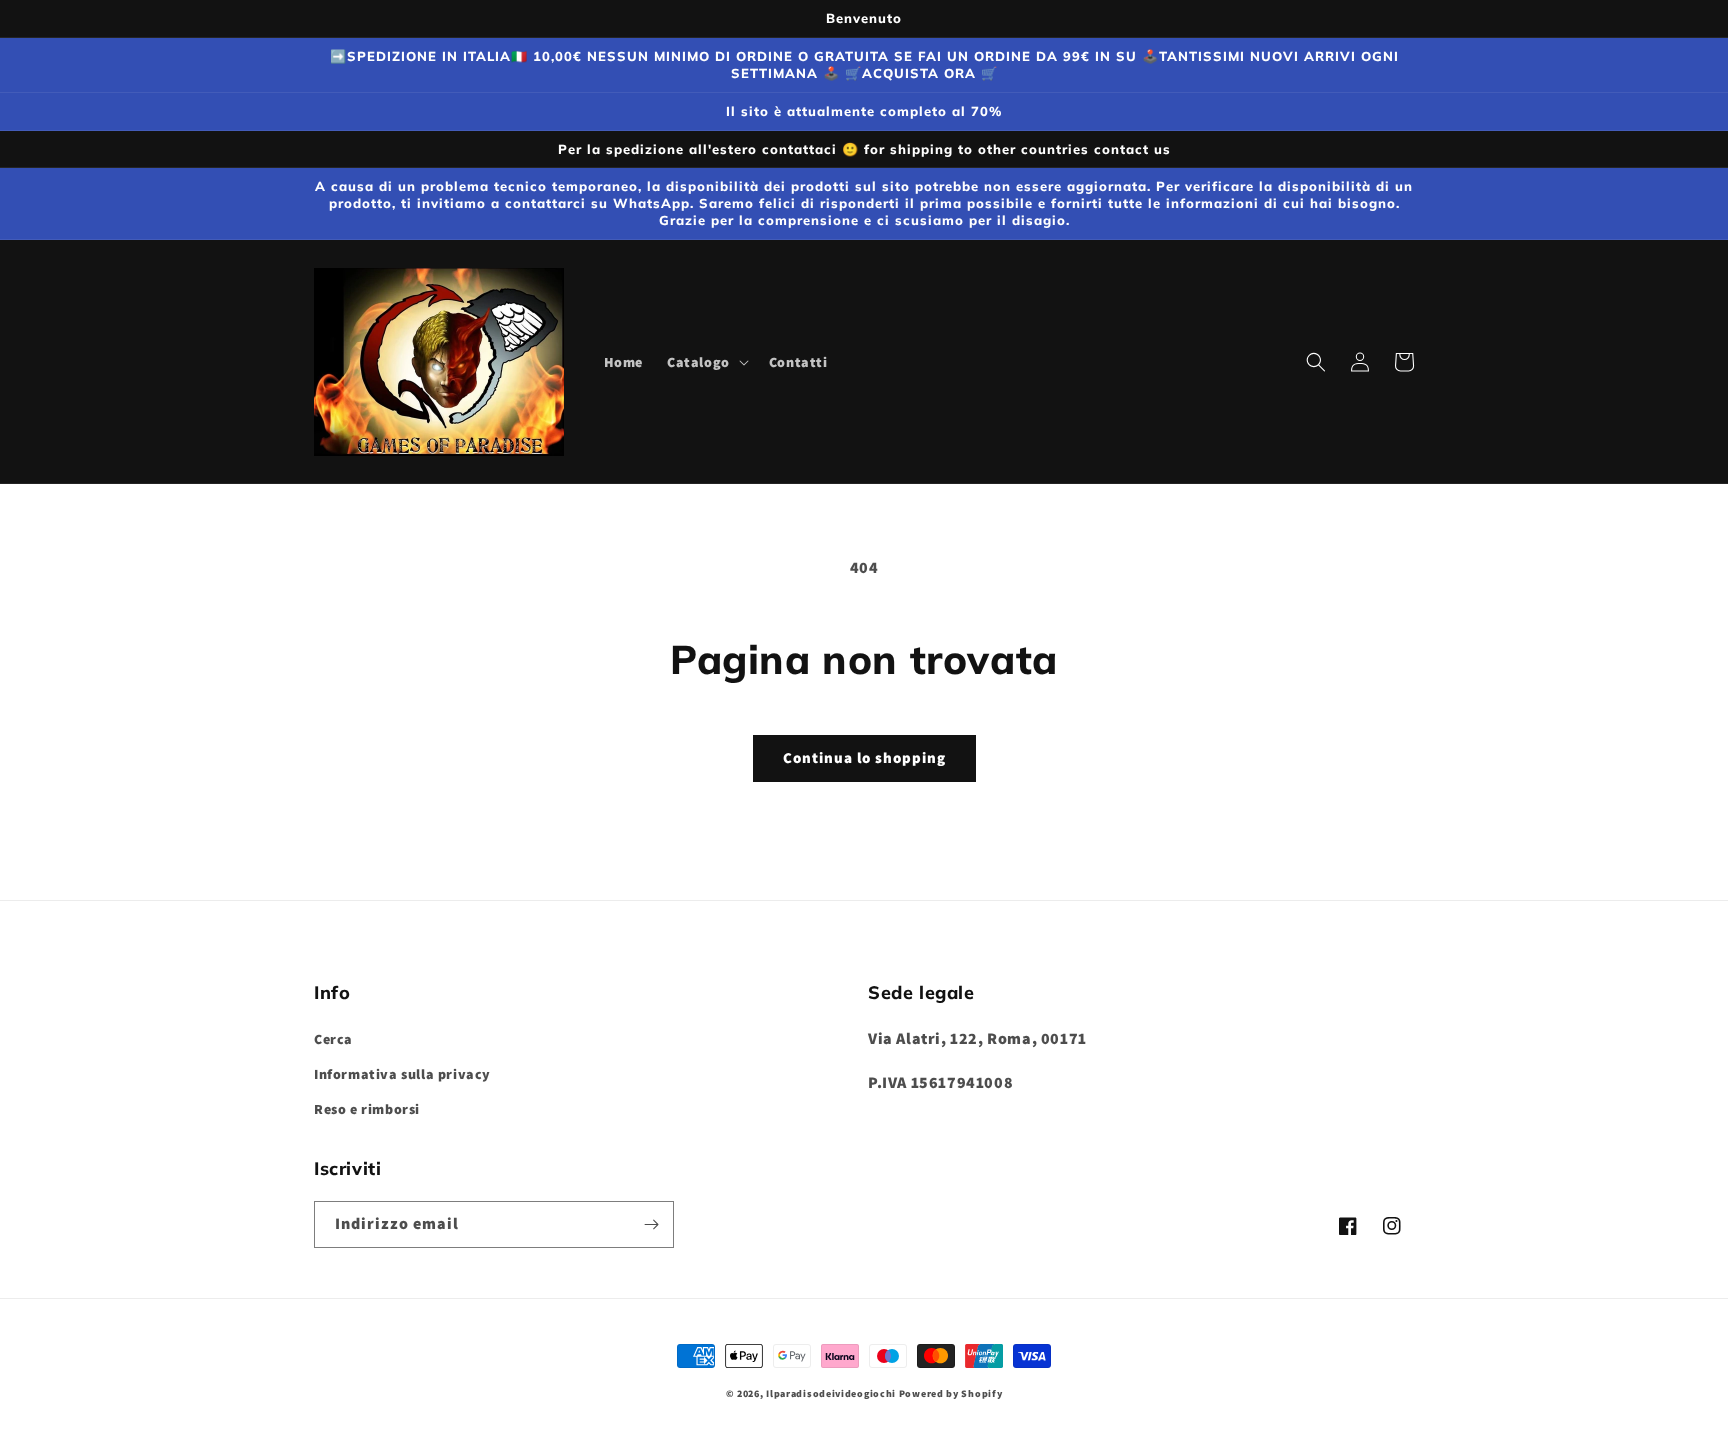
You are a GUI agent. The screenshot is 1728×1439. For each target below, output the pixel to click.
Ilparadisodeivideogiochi (831, 1393)
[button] (706, 362)
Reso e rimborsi (367, 1109)
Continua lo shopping (864, 757)
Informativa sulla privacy (402, 1074)
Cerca (333, 1039)
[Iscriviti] (651, 1224)
